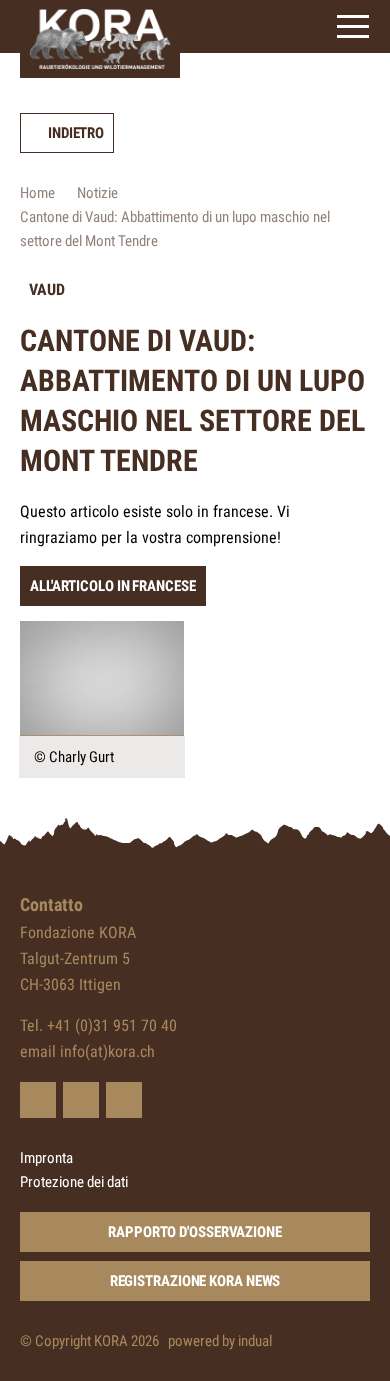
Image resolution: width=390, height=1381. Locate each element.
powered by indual (220, 1341)
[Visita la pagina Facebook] (81, 1100)
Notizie (97, 193)
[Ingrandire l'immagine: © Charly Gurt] (102, 678)
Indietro (76, 133)
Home (37, 193)
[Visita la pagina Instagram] (124, 1100)
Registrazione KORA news (195, 1281)
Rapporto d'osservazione (195, 1232)
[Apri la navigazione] (353, 26)
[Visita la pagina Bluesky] (38, 1100)
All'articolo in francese (113, 586)
